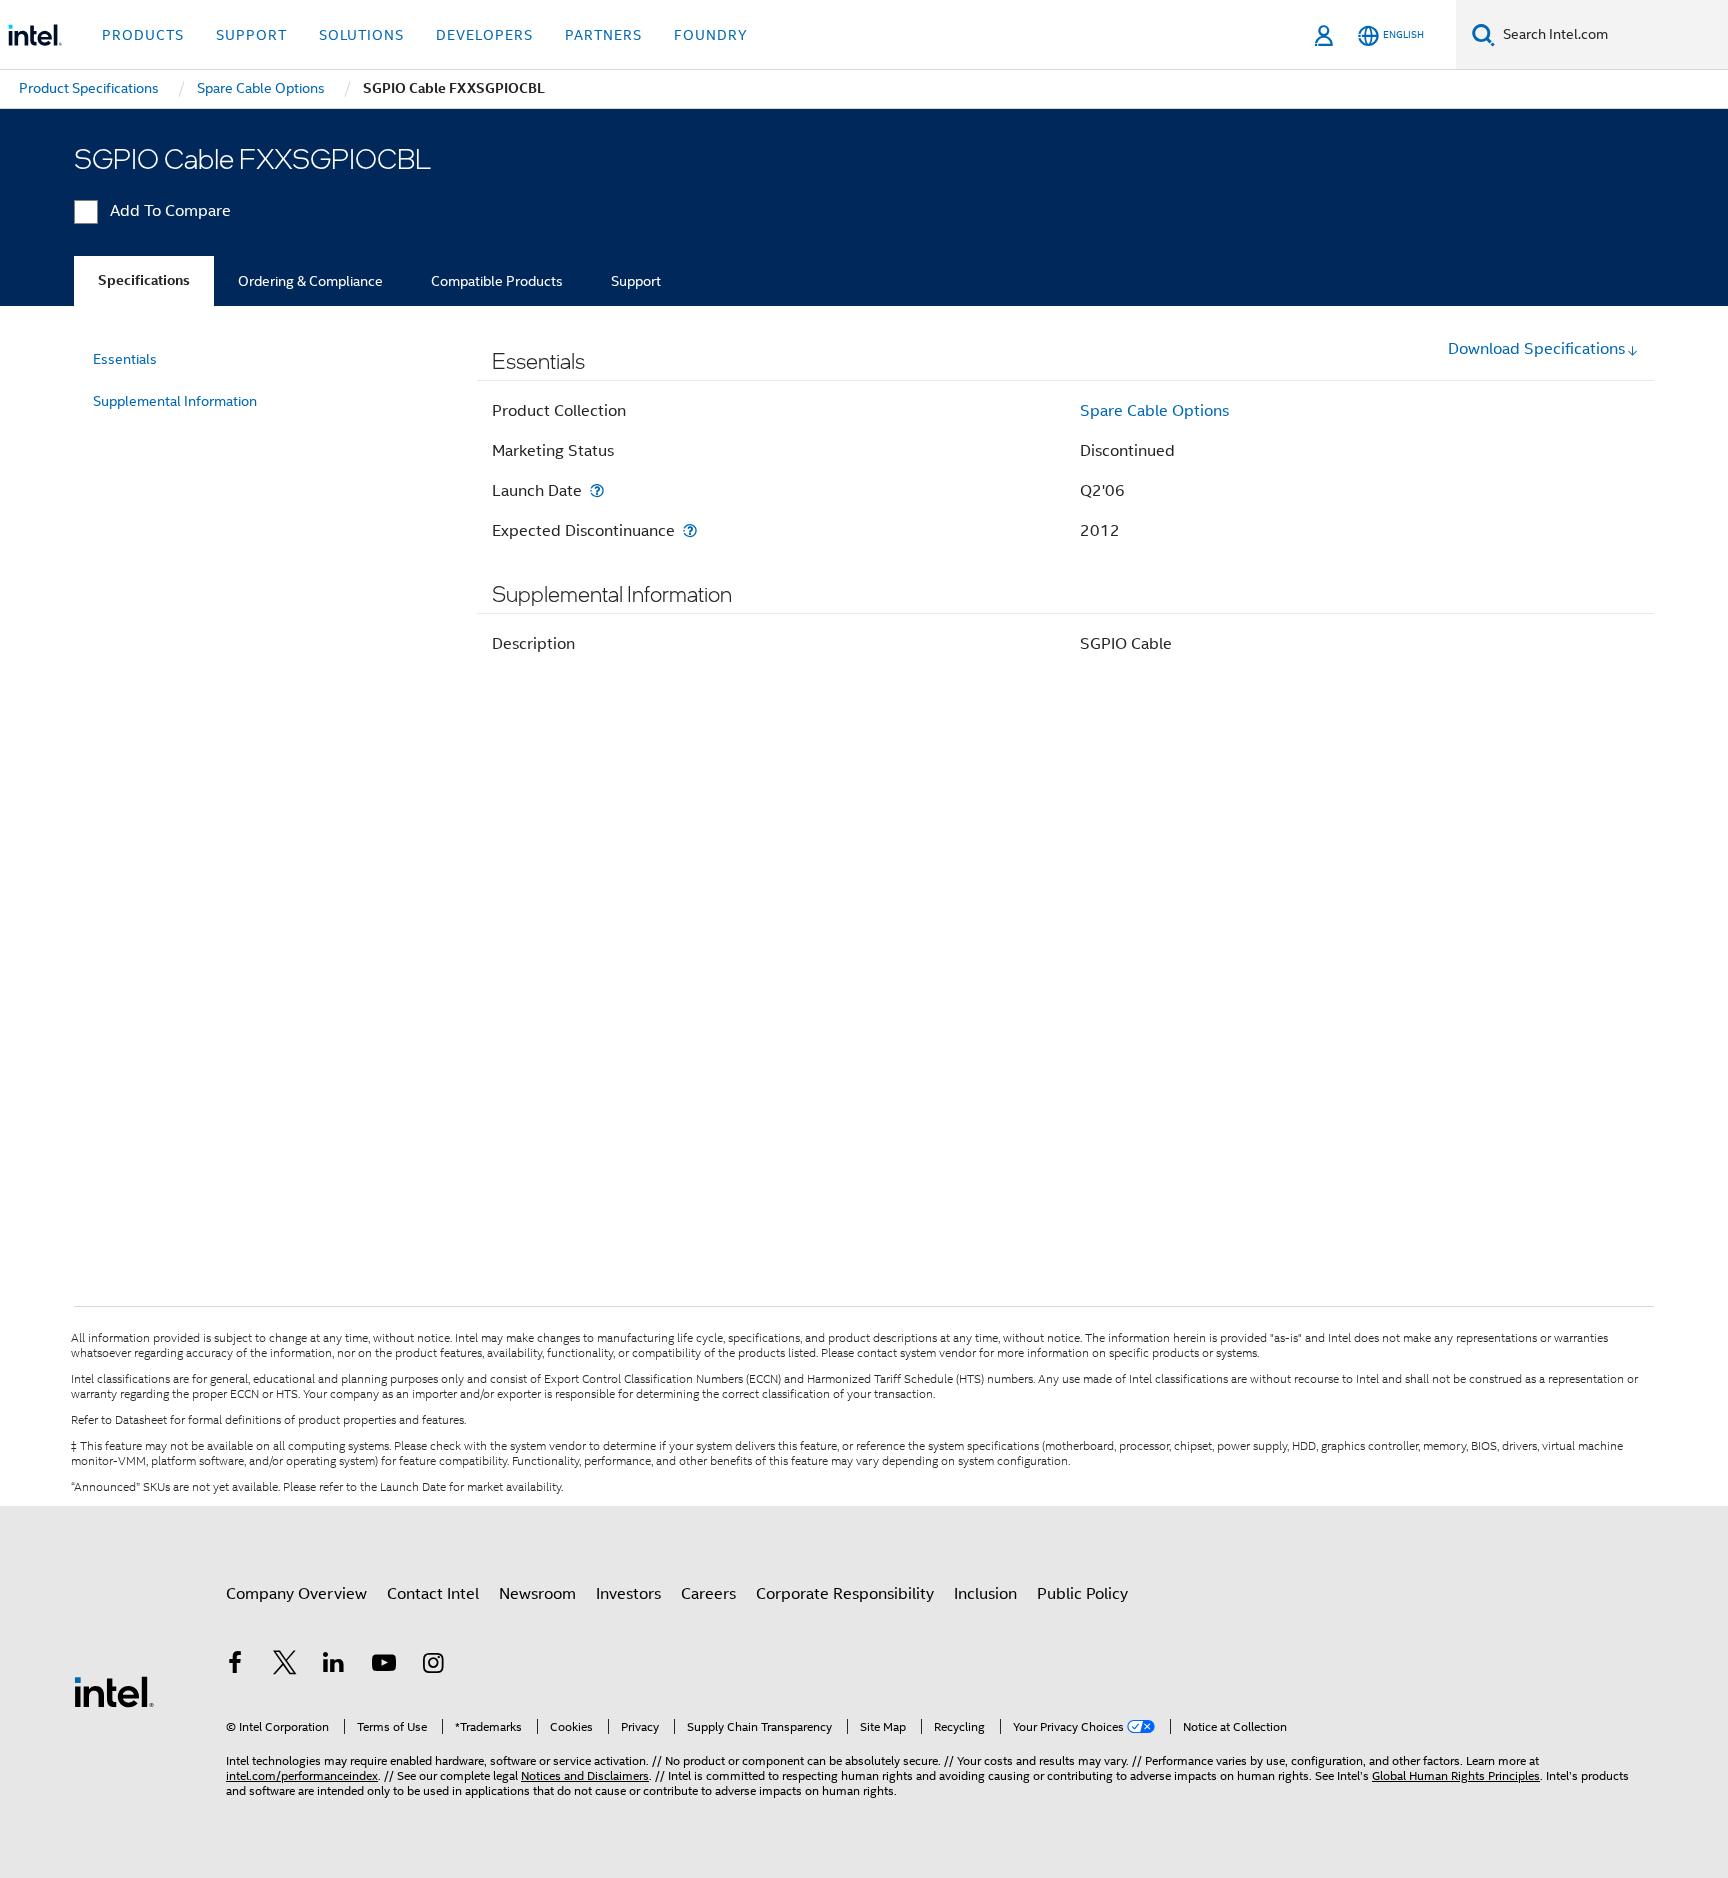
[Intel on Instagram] (433, 1666)
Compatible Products (497, 281)
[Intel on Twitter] (285, 1666)
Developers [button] (484, 35)
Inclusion (985, 1594)
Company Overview (296, 1594)
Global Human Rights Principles (1456, 1775)
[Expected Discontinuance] (690, 530)
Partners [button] (603, 35)
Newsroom (537, 1594)
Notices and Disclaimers (585, 1775)
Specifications (144, 280)
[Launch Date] (597, 490)
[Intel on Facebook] (235, 1666)
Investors (628, 1594)
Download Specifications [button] (1536, 349)
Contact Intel (433, 1594)
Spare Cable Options (1154, 411)
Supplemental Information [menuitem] (175, 401)
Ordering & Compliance (310, 281)
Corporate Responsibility (845, 1594)
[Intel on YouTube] (384, 1666)
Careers (708, 1594)
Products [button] (143, 35)
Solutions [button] (361, 35)
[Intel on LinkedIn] (334, 1666)
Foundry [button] (711, 35)
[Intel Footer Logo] (114, 1691)
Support (636, 281)
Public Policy (1082, 1594)
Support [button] (251, 35)
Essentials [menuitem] (125, 359)
